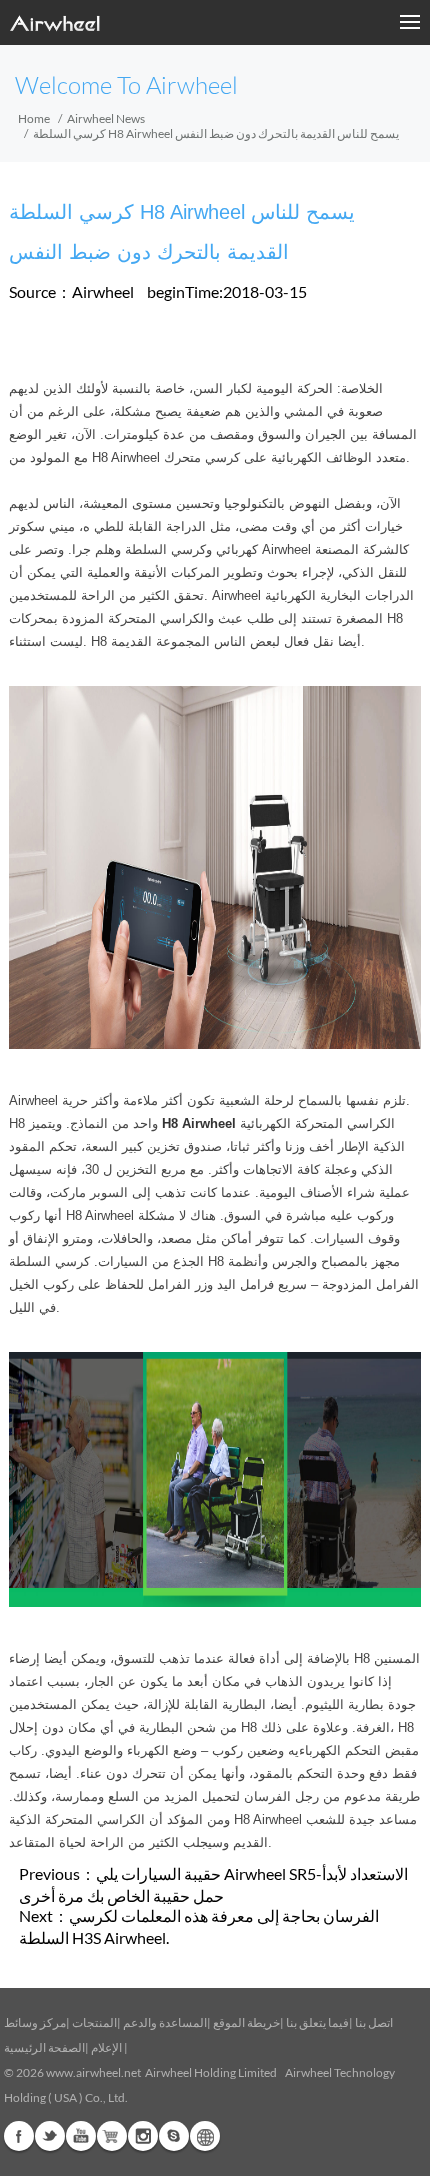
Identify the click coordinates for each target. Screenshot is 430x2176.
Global (205, 2136)
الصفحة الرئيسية (44, 2047)
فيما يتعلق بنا (317, 2022)
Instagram (143, 2136)
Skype (174, 2136)
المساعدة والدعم (165, 2022)
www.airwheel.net (93, 2072)
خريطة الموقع (246, 2022)
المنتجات (94, 2022)
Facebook (19, 2136)
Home (34, 118)
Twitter (50, 2136)
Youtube (81, 2136)
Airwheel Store (112, 2136)
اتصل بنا (374, 2022)
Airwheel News (106, 118)
